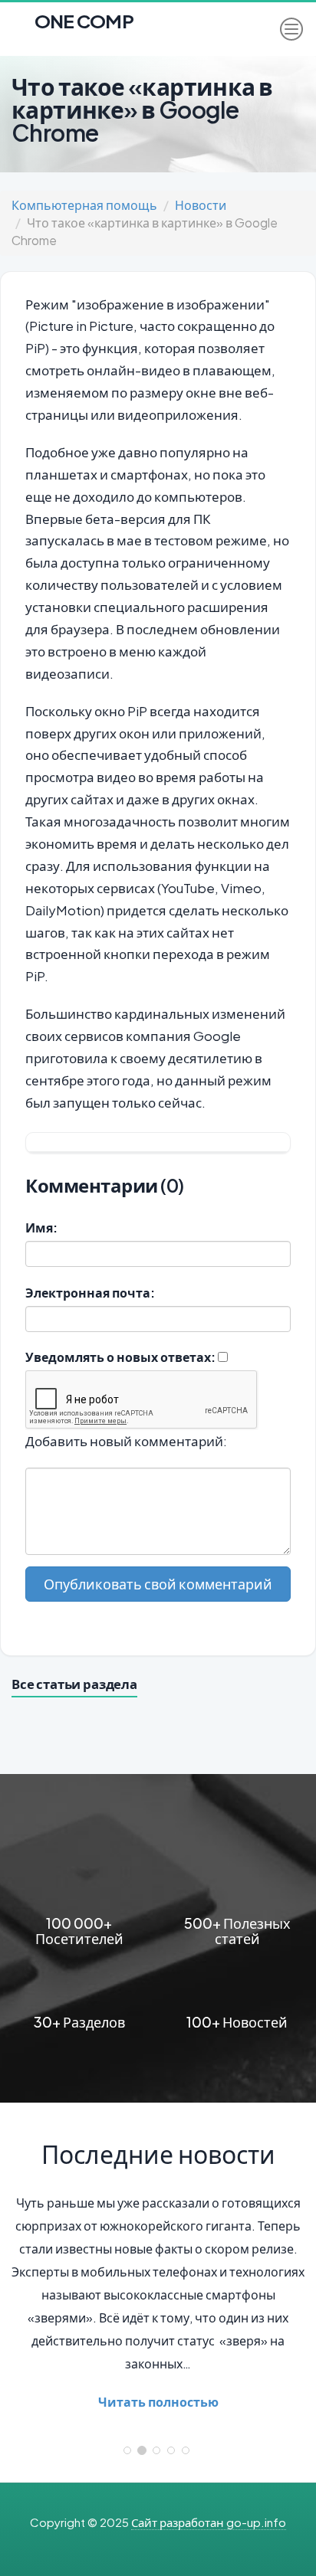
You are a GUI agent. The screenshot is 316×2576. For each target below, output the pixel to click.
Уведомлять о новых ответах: (120, 1357)
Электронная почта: (90, 1293)
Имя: (41, 1227)
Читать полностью (158, 2402)
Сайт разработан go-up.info (209, 2522)
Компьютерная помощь (84, 205)
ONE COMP (82, 16)
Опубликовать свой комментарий (158, 1584)
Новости (201, 205)
